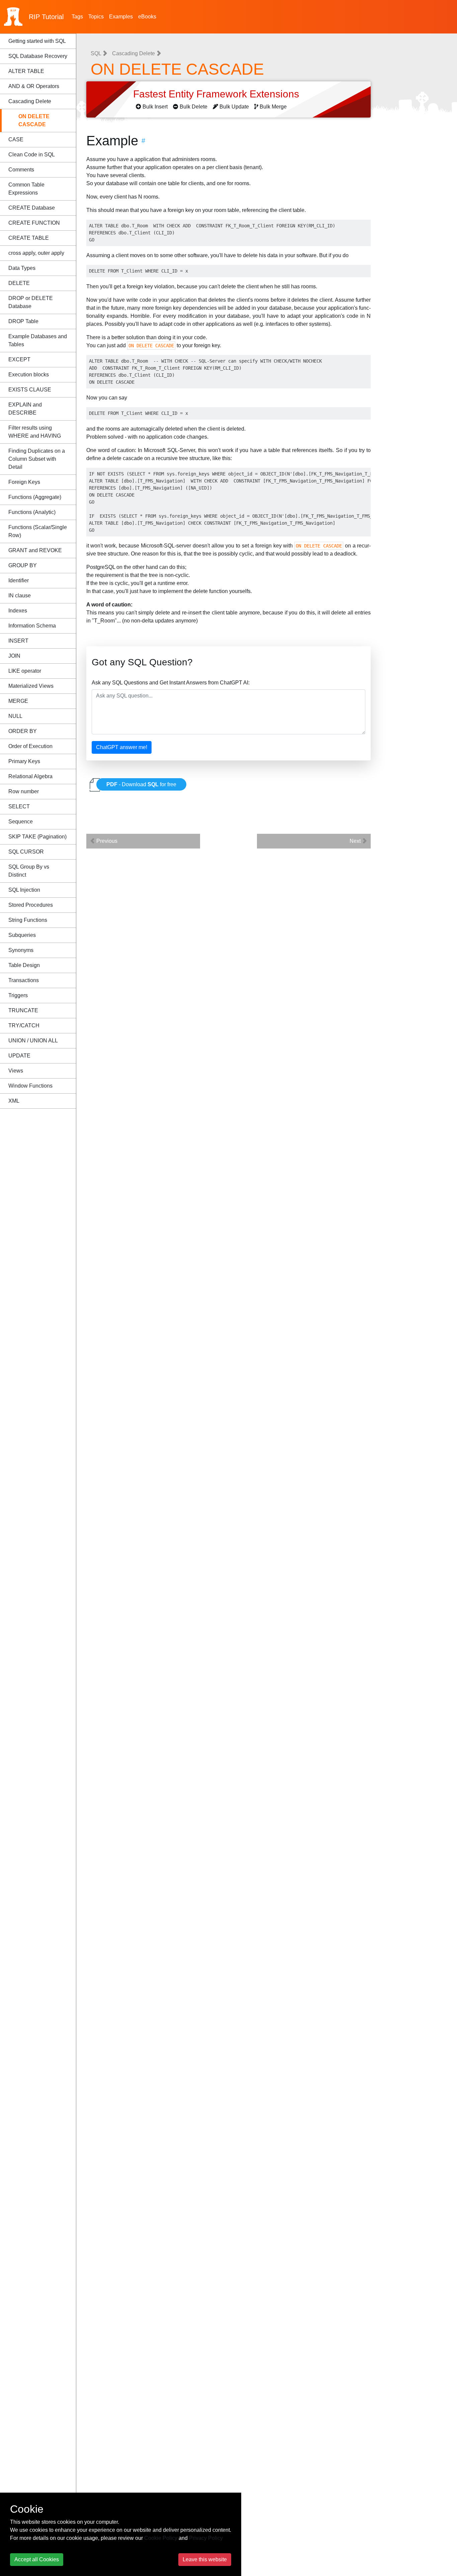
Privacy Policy (206, 2538)
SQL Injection (24, 890)
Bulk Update (234, 107)
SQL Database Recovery (38, 56)
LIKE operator (25, 671)
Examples (121, 17)
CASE (16, 139)
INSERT (18, 641)
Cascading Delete (30, 101)
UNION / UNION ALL (33, 1041)
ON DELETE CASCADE (34, 120)
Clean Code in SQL (32, 155)
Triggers (18, 995)
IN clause (20, 596)
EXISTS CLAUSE (30, 390)
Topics (96, 17)
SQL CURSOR (26, 852)
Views (16, 1071)
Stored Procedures (31, 905)
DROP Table (23, 321)
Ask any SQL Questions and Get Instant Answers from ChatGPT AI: (171, 683)
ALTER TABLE (26, 71)
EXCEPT (19, 359)
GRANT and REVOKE (35, 550)
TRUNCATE (23, 1010)
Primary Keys (24, 761)
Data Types (22, 268)
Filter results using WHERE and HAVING (35, 432)
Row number (24, 791)
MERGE (18, 701)
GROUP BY (23, 565)
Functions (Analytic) (32, 512)
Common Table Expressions (26, 189)
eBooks (147, 17)
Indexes (18, 611)
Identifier (19, 580)
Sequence (21, 822)
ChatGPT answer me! (122, 747)
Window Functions (30, 1086)
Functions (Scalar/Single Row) (38, 531)
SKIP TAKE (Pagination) (37, 837)
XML (14, 1101)
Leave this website (205, 2559)
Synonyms (21, 950)
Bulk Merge (273, 107)
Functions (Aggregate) (35, 497)
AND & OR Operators (34, 86)
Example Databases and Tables (38, 340)
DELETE (19, 283)
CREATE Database (32, 208)
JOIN (14, 656)
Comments (21, 170)
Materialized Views (31, 686)
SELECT (19, 806)
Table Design (24, 965)
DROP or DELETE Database (31, 302)
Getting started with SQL (37, 41)
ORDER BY (23, 731)
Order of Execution (30, 746)
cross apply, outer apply (36, 253)
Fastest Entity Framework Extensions (217, 94)
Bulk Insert (155, 107)
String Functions (28, 920)
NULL (15, 716)
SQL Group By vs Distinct (29, 871)
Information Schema (32, 626)
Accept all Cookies (37, 2559)
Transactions (24, 980)
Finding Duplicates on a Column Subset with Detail (37, 459)
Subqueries (22, 935)
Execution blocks (29, 375)
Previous (106, 841)
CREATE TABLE (29, 238)
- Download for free (141, 784)
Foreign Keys (24, 482)
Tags (77, 17)
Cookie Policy (161, 2538)
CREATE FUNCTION (34, 223)
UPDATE (19, 1056)
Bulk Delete (194, 107)
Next (356, 841)
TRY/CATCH (24, 1025)
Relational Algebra (30, 776)
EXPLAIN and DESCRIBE (25, 409)
